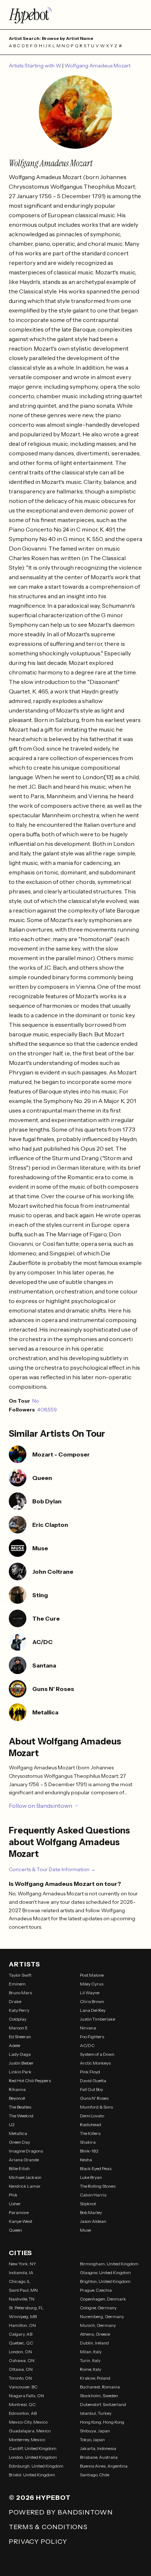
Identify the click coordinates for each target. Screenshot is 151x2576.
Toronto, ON (20, 2378)
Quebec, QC (21, 2343)
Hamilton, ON (22, 2325)
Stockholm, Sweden (99, 2396)
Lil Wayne (90, 1993)
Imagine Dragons (26, 2151)
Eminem (17, 1984)
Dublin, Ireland (94, 2343)
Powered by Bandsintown (61, 2512)
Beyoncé (17, 2098)
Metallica (18, 2133)
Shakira (88, 2142)
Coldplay (18, 2019)
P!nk (13, 2195)
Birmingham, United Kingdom (109, 2264)
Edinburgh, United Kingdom (36, 2466)
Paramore (19, 2212)
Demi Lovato (92, 2116)
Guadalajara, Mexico (30, 2431)
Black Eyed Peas (96, 2168)
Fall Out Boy (91, 2089)
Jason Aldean (93, 2221)
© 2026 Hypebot (40, 2498)
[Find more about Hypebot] (75, 15)
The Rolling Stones (98, 2186)
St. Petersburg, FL (26, 2308)
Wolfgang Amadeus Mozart (97, 66)
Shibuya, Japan (95, 2431)
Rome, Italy (91, 2369)
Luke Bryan (91, 2177)
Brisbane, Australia (99, 2457)
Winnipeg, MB (23, 2316)
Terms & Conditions (48, 2527)
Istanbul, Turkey (96, 2413)
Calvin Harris (93, 2195)
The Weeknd (21, 2116)
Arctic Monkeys (95, 2063)
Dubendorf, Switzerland (103, 2404)
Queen (15, 2230)
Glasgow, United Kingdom (105, 2272)
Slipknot (88, 2204)
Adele (14, 2045)
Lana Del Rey (93, 2010)
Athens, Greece (95, 2334)
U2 (12, 2125)
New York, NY (23, 2264)
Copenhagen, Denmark (103, 2299)
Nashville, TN (22, 2299)
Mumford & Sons (96, 2107)
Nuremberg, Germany (102, 2316)
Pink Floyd (90, 2072)
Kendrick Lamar (25, 2186)
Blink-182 (89, 2151)
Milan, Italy (91, 2352)
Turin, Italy (90, 2360)
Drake (15, 2001)
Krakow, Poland (95, 2378)
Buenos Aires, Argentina (104, 2466)
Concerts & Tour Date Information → (52, 1869)
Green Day (19, 2142)
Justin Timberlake (97, 2019)
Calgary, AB (21, 2334)
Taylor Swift (20, 1975)
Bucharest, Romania (100, 2387)
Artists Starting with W (36, 66)
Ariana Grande (24, 2160)
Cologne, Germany (98, 2308)
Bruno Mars (20, 1993)
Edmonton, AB (23, 2413)
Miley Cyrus (92, 1984)
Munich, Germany (98, 2325)
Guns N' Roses (94, 2098)
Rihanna (17, 2089)
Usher (15, 2204)
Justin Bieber (21, 2063)
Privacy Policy (38, 2542)
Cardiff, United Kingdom (33, 2448)
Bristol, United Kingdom (32, 2475)
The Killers (90, 2133)
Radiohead (91, 2125)
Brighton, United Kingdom (105, 2281)
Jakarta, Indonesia (98, 2448)
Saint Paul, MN (23, 2290)
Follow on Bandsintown (40, 1806)
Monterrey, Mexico (27, 2440)
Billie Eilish (19, 2168)
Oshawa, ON (22, 2360)
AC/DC (87, 2045)
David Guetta (93, 2081)
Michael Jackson (25, 2177)
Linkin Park (20, 2072)
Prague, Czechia (96, 2290)
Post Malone (92, 1975)
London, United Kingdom (33, 2457)
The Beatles (20, 2107)
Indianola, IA (21, 2272)
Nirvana (88, 2028)
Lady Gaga (20, 2054)
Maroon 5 (18, 2028)
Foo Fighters (92, 2037)
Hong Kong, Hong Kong (102, 2422)
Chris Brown (92, 2001)
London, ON (20, 2352)
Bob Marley (91, 2212)
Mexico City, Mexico (28, 2422)
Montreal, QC (22, 2404)
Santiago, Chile (95, 2475)
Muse (85, 2230)
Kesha (86, 2160)
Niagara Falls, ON (26, 2396)
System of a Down (97, 2054)
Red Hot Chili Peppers (30, 2081)
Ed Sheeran (20, 2037)
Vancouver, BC (23, 2387)
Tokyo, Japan (92, 2440)
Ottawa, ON (21, 2369)
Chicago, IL (20, 2281)
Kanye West (21, 2221)
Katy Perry (19, 2010)
